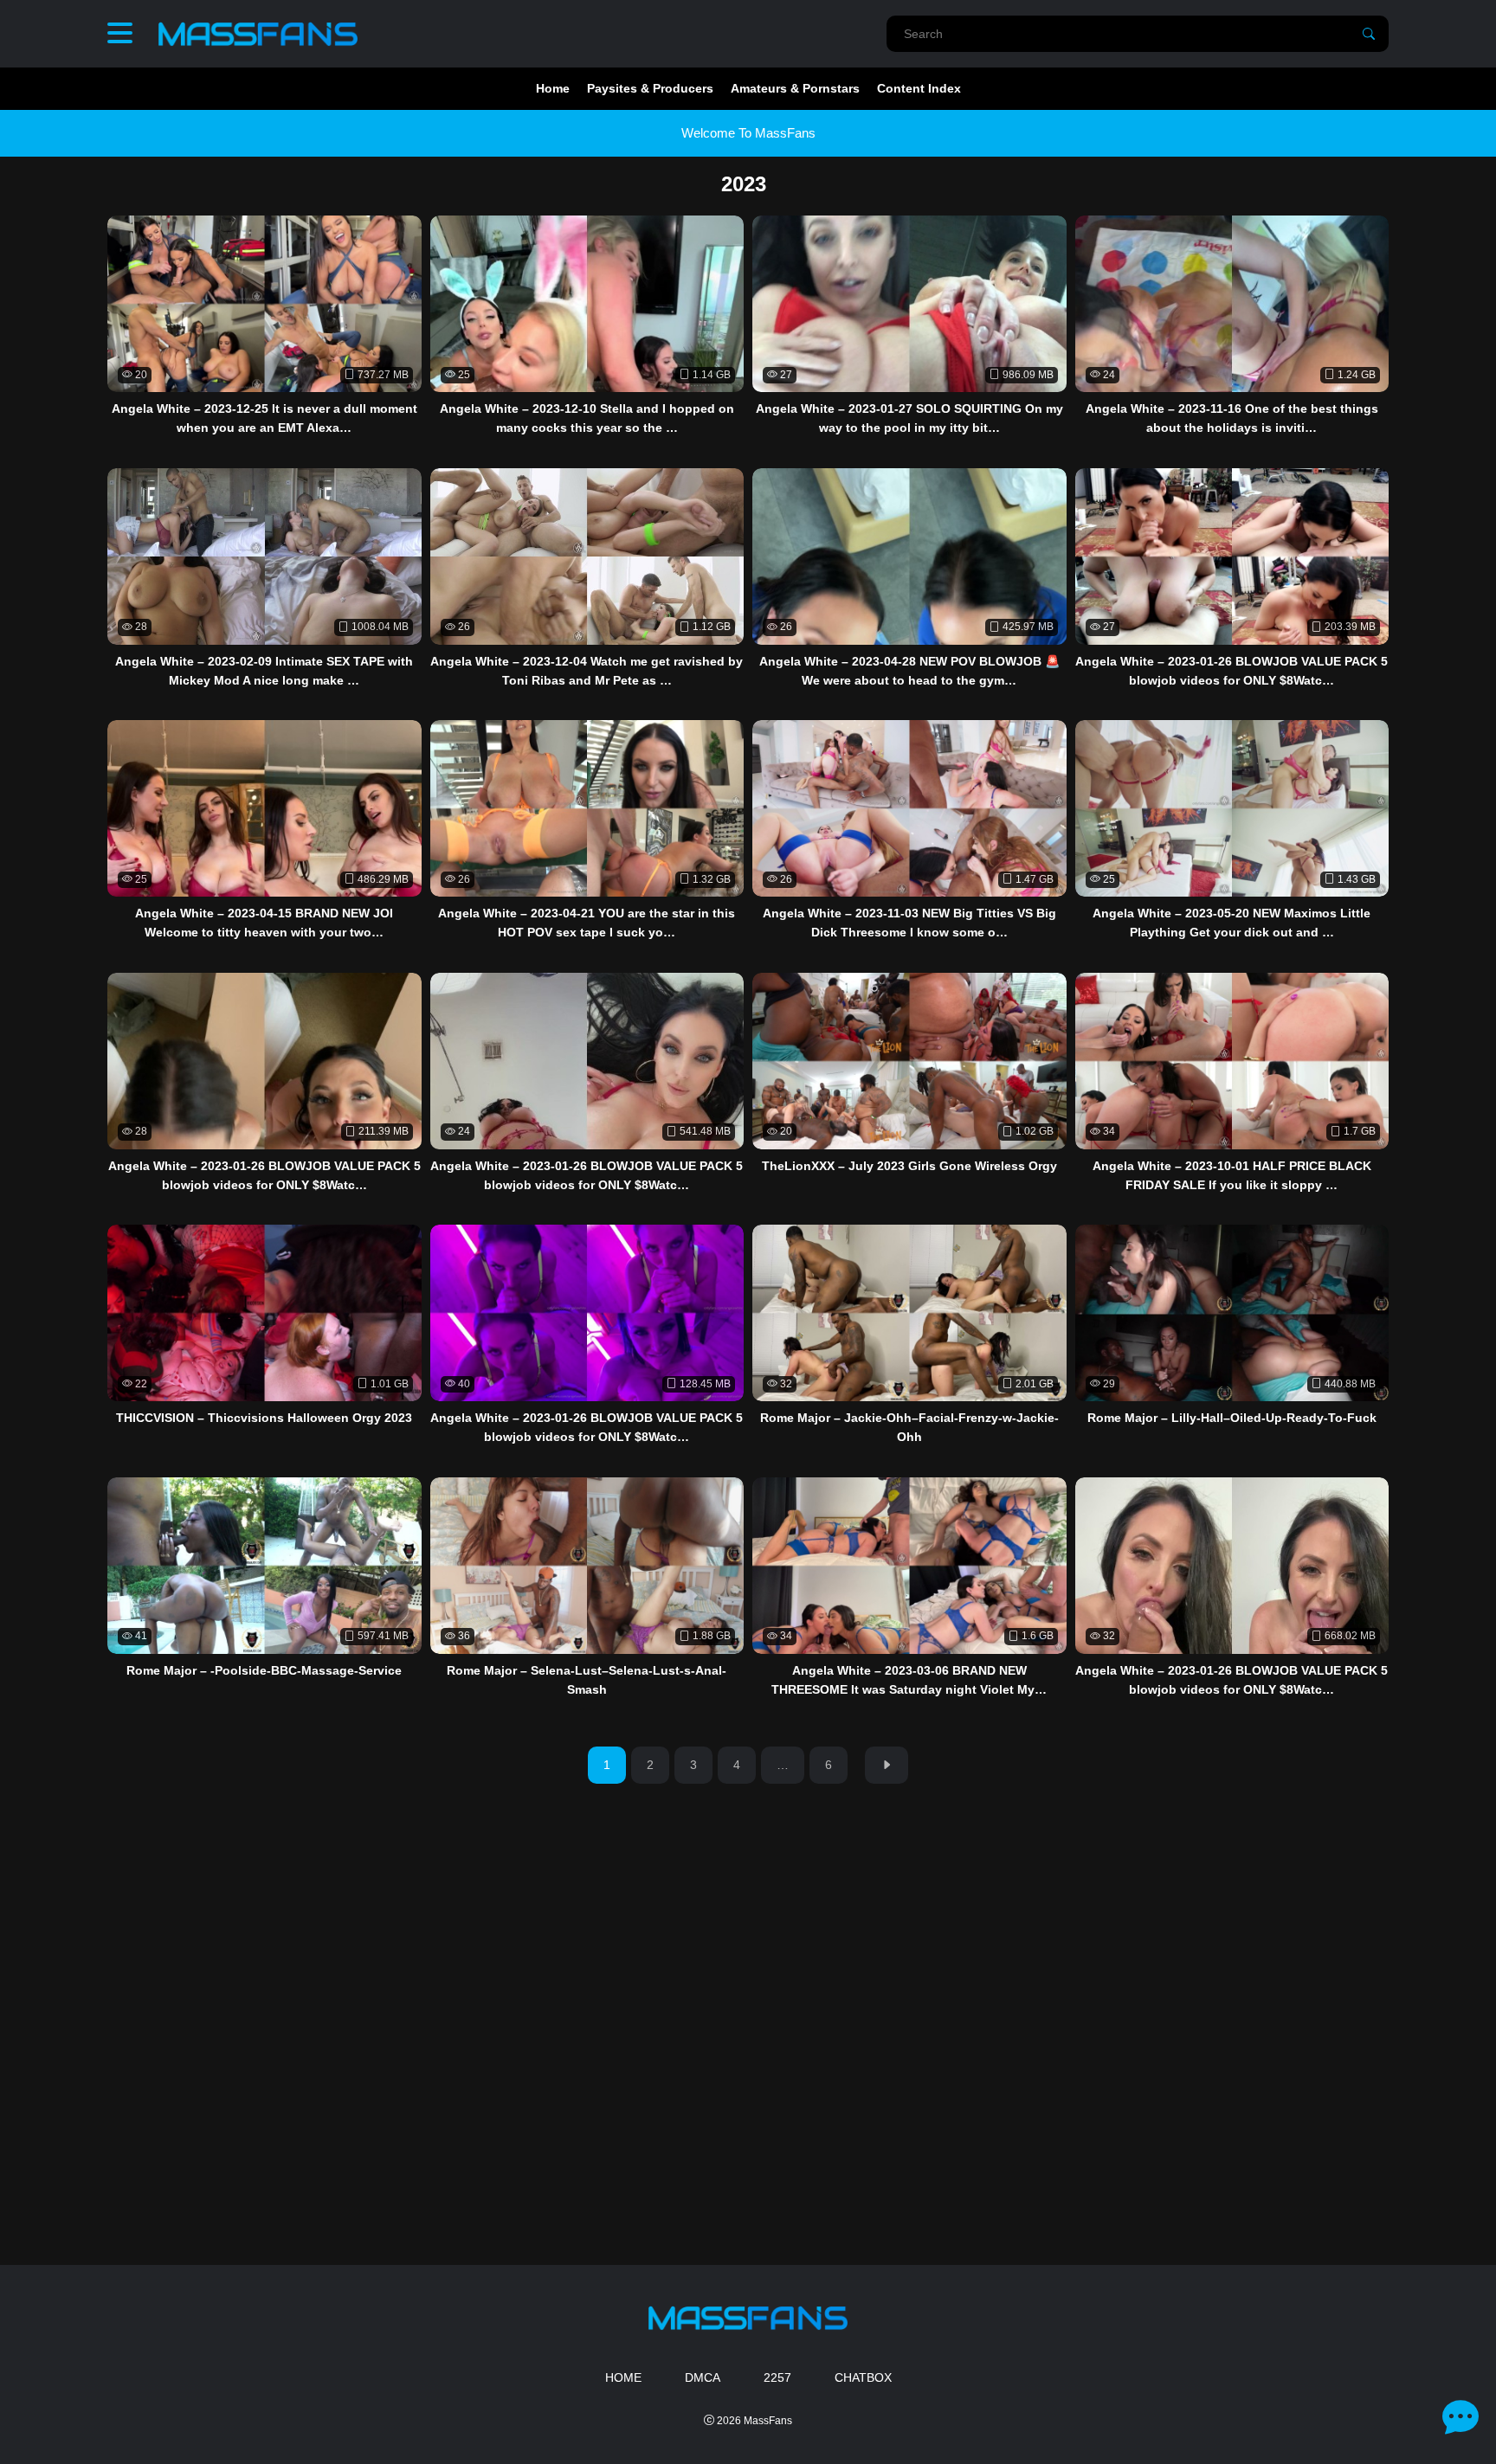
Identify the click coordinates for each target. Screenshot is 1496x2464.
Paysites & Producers (650, 88)
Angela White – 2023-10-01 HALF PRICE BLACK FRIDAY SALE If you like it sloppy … (1232, 1175)
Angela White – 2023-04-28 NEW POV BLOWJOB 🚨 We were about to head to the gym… (909, 671)
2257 (777, 2377)
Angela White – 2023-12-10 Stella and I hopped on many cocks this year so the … (587, 418)
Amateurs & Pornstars (795, 88)
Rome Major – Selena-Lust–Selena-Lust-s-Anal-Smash (587, 1680)
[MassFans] (258, 34)
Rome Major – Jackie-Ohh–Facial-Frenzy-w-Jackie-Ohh (909, 1427)
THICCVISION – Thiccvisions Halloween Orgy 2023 (264, 1418)
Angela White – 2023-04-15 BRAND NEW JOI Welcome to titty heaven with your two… (264, 923)
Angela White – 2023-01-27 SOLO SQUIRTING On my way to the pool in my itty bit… (909, 418)
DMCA (703, 2377)
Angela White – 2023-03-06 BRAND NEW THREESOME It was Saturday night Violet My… (909, 1680)
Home (553, 88)
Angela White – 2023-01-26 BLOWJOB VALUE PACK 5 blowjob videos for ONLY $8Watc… (1232, 671)
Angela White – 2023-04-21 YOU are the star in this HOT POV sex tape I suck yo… (587, 923)
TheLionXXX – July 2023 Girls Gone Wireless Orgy (909, 1166)
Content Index (919, 88)
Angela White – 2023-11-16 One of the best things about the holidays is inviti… (1232, 418)
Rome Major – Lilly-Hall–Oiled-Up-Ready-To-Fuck (1232, 1418)
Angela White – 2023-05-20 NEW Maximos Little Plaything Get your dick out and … (1232, 923)
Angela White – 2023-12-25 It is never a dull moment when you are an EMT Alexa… (264, 418)
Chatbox (863, 2377)
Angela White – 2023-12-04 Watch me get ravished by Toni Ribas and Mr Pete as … (587, 671)
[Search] (1369, 34)
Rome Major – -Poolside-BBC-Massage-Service (264, 1670)
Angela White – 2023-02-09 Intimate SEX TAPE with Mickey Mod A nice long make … (264, 671)
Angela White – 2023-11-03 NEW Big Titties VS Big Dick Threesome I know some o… (909, 923)
